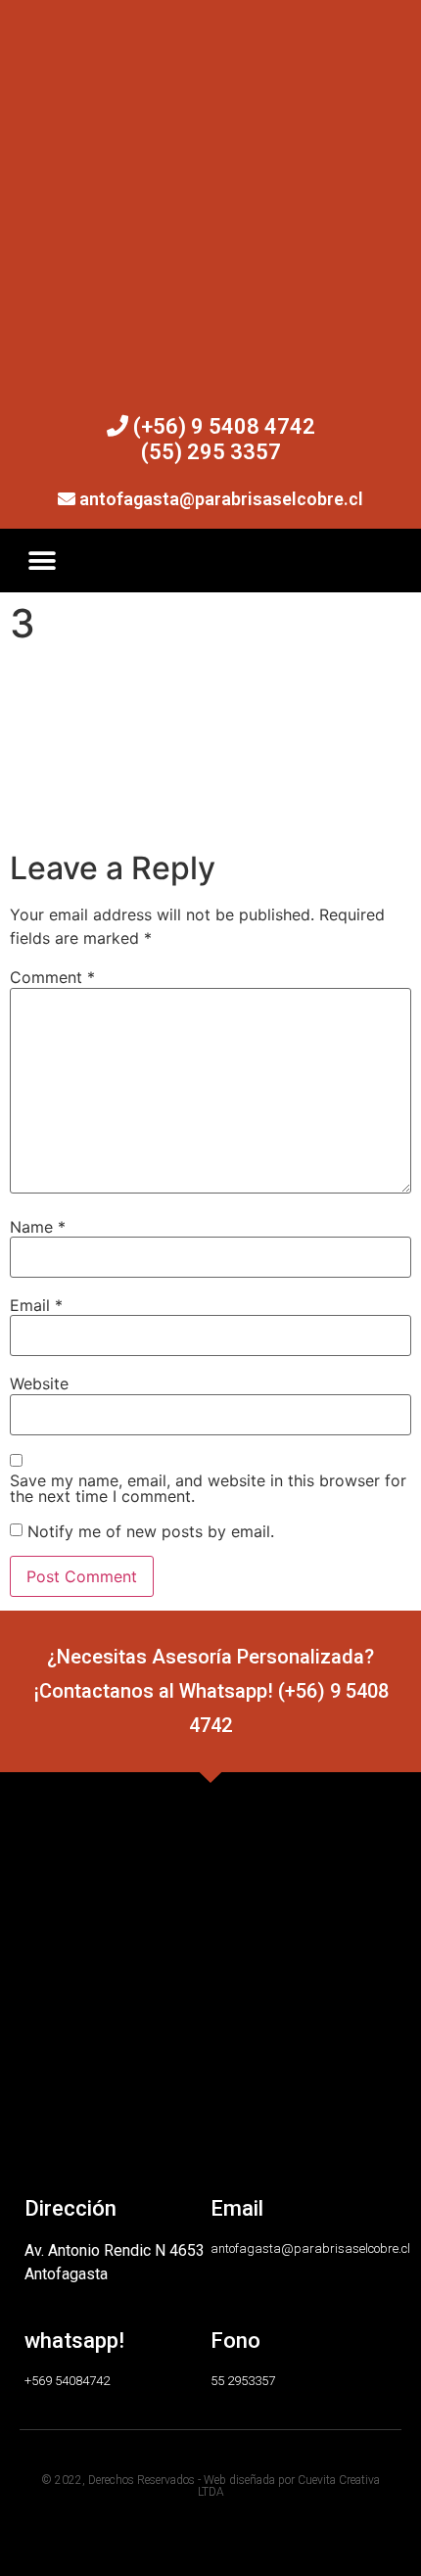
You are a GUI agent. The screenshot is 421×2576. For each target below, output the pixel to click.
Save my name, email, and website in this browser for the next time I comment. (208, 1488)
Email (36, 1305)
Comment (52, 977)
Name (38, 1227)
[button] (42, 561)
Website (39, 1383)
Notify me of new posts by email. (151, 1531)
